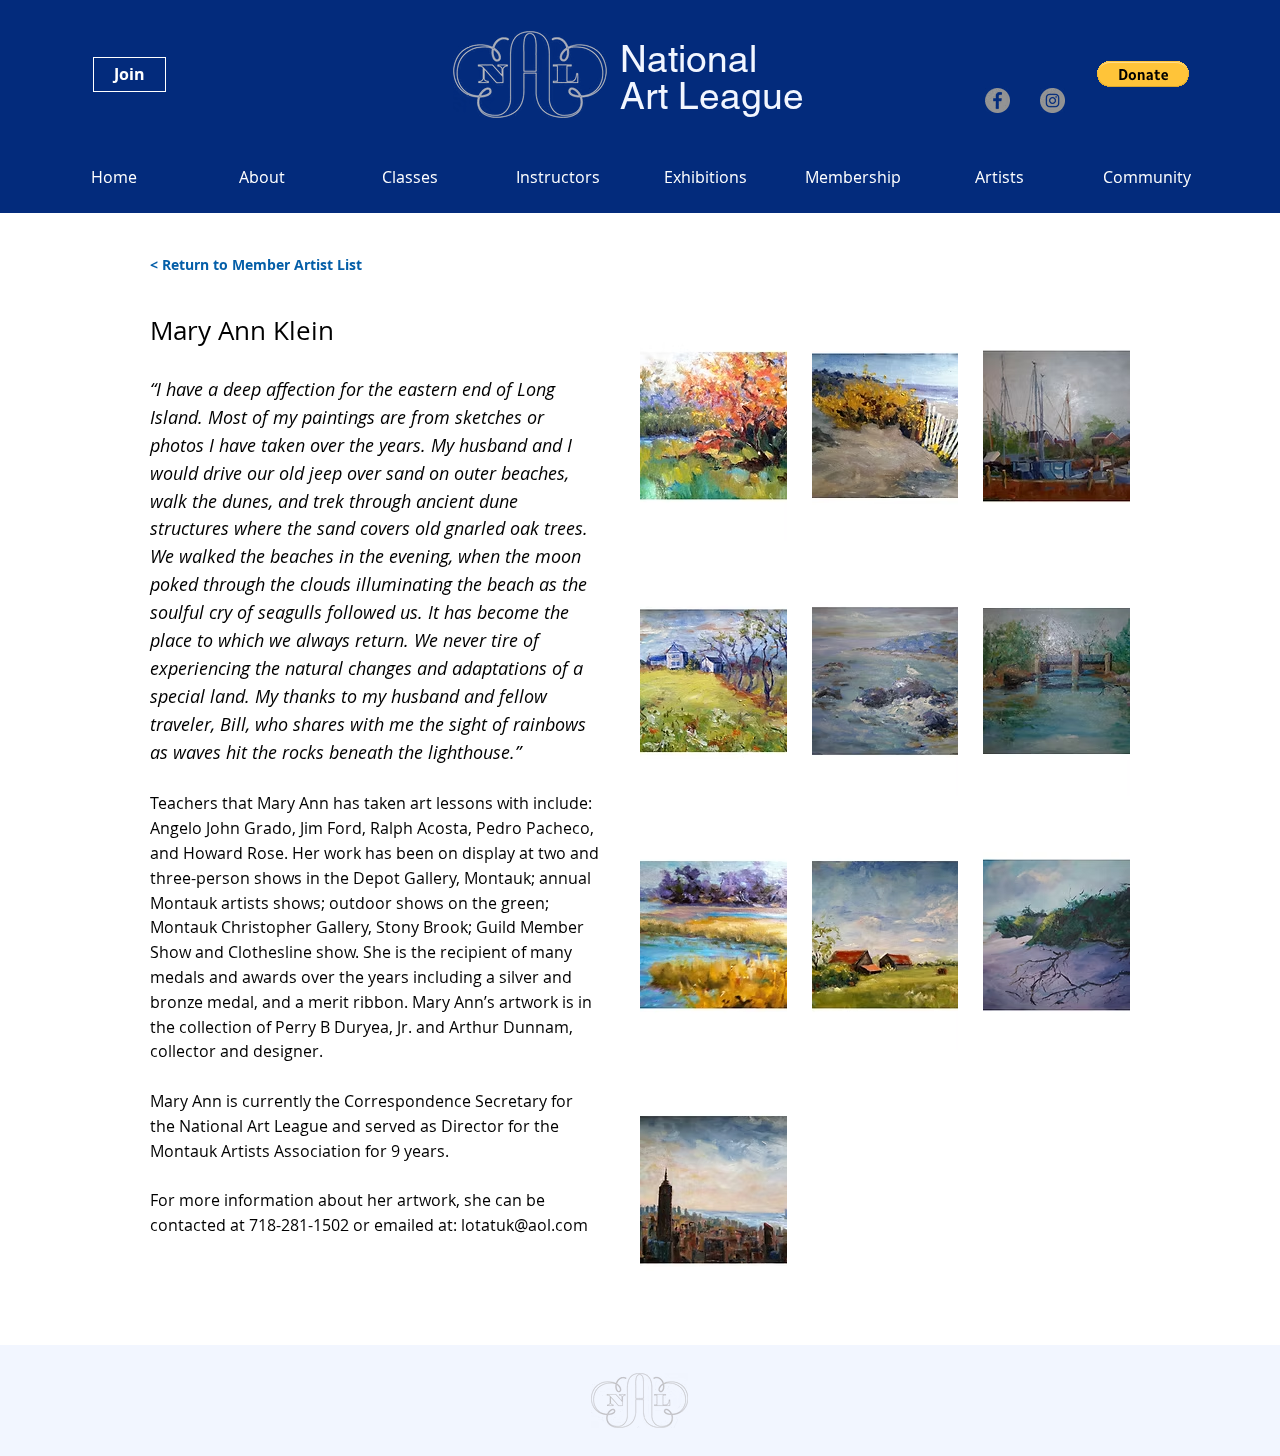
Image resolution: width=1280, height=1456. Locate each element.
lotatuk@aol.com (524, 1225)
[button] (1143, 74)
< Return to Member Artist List (256, 264)
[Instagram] (1052, 100)
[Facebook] (997, 100)
